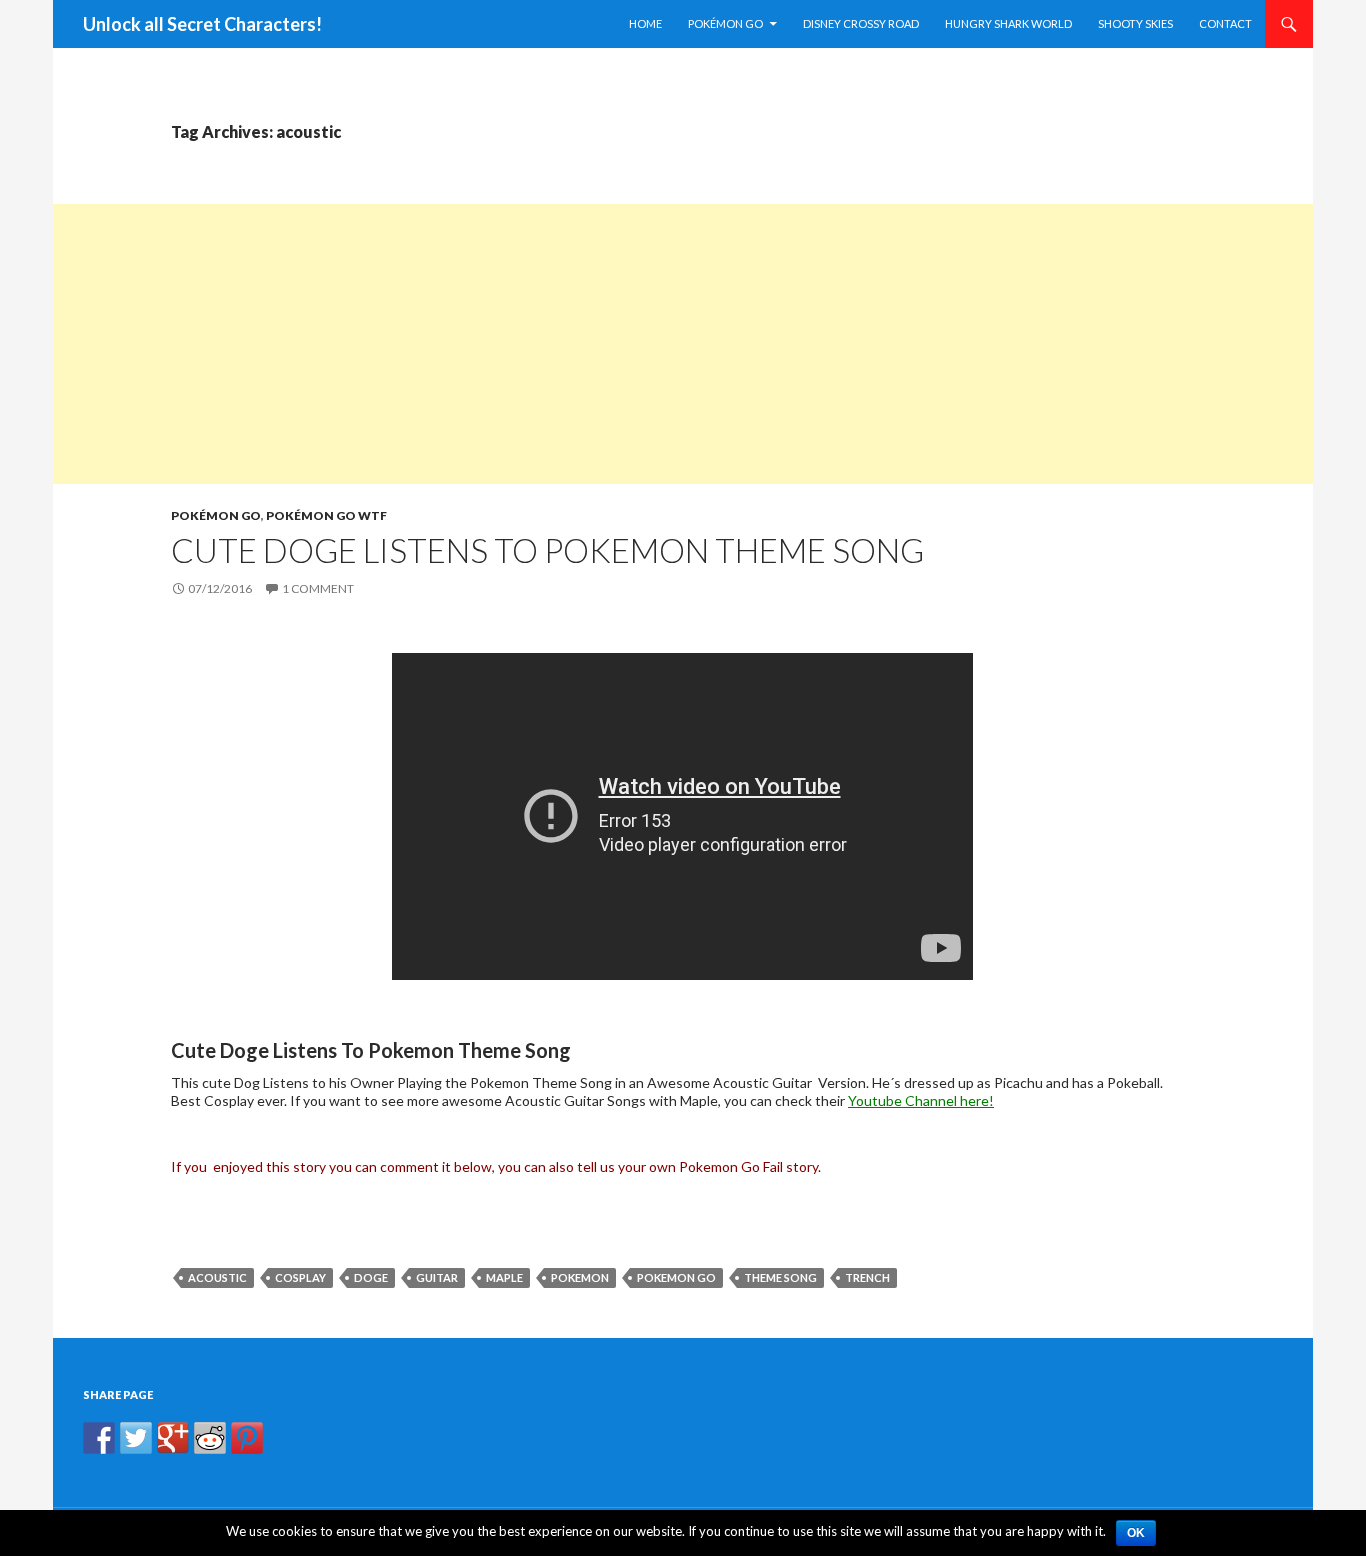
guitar (437, 1277)
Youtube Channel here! (921, 1100)
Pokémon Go (725, 23)
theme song (780, 1277)
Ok (1136, 1533)
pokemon (580, 1277)
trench (867, 1277)
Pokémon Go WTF (326, 515)
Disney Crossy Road (861, 23)
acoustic (217, 1277)
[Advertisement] (653, 344)
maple (504, 1277)
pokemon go (676, 1277)
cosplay (300, 1277)
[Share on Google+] (173, 1438)
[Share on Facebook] (99, 1438)
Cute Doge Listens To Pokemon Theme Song (547, 550)
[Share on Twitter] (136, 1438)
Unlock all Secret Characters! (202, 24)
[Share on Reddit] (210, 1438)
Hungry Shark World (1008, 23)
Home (645, 23)
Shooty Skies (1135, 23)
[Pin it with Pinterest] (247, 1438)
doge (371, 1277)
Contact (1225, 23)
